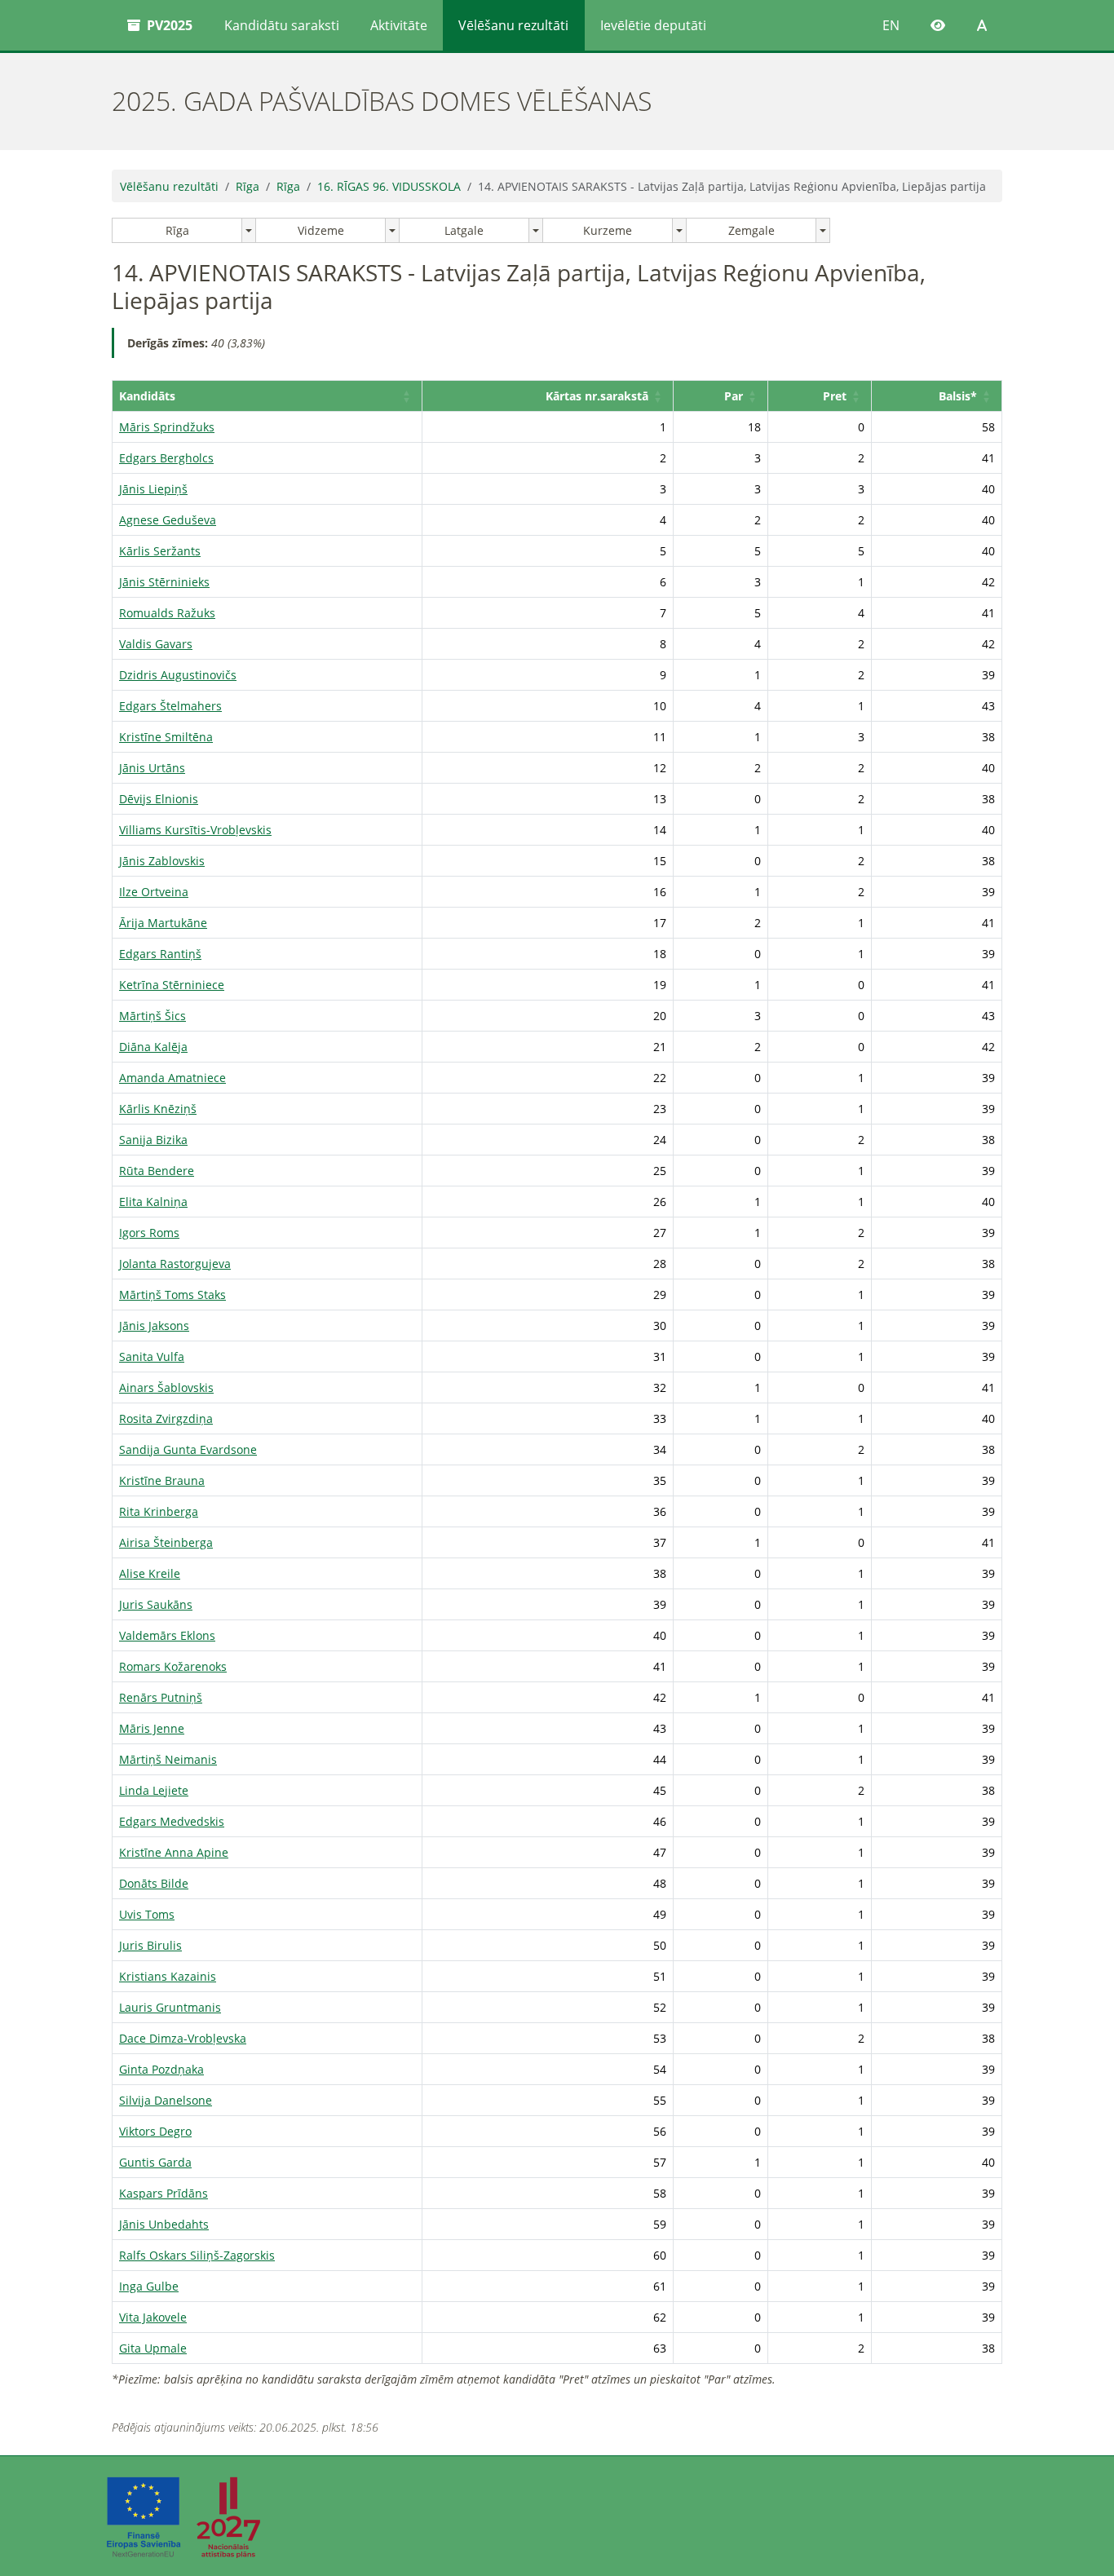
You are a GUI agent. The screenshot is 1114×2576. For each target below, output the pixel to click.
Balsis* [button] (958, 396)
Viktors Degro (155, 2131)
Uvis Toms (147, 1914)
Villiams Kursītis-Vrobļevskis (195, 830)
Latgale (464, 230)
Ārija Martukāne (163, 923)
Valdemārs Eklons (167, 1635)
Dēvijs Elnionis (159, 799)
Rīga (248, 186)
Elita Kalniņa (153, 1202)
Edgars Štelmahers (170, 706)
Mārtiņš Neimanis (168, 1759)
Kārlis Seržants (160, 551)
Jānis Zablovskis (162, 861)
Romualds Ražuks (167, 613)
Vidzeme (321, 230)
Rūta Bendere (157, 1171)
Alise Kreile (150, 1573)
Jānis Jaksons (154, 1326)
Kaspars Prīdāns (164, 2193)
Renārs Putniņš (161, 1697)
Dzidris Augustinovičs (178, 675)
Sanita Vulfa (152, 1356)
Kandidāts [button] (147, 396)
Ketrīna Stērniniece (172, 985)
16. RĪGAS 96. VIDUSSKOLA (389, 186)
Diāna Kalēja (153, 1047)
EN (891, 25)
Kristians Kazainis (168, 1976)
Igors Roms (149, 1233)
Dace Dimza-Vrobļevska (183, 2038)
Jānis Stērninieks (164, 582)
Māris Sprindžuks (167, 427)
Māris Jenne (152, 1728)
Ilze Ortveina (154, 892)
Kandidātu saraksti (282, 25)
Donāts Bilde (154, 1883)
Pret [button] (835, 396)
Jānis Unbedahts (164, 2224)
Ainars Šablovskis (166, 1387)
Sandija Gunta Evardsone (188, 1449)
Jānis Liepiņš (153, 489)
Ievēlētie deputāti (653, 25)
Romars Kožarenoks (173, 1666)
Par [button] (734, 396)
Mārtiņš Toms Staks (172, 1295)
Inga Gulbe (149, 2286)
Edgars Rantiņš (160, 954)
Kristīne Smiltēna (166, 737)
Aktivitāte (399, 25)
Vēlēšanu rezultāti (513, 25)
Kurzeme (608, 230)
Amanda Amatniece (172, 1078)
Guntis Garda (155, 2162)
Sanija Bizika (153, 1140)
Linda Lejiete (154, 1790)
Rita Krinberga (159, 1511)
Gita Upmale (153, 2348)
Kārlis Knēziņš (158, 1109)
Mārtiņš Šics (153, 1016)
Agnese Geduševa (168, 520)
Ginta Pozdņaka (161, 2069)
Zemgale (752, 230)
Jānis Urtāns (152, 768)
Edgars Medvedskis (172, 1821)
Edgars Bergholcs (166, 458)
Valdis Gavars (156, 644)
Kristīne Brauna (162, 1480)
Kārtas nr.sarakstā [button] (597, 396)
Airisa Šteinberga (166, 1542)
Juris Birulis (150, 1945)
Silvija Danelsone (166, 2100)
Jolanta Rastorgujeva (175, 1264)
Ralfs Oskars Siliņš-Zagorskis (197, 2255)
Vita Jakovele (153, 2317)
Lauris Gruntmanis (170, 2007)
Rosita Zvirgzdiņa (166, 1418)
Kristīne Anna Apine (174, 1852)
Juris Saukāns (156, 1604)
